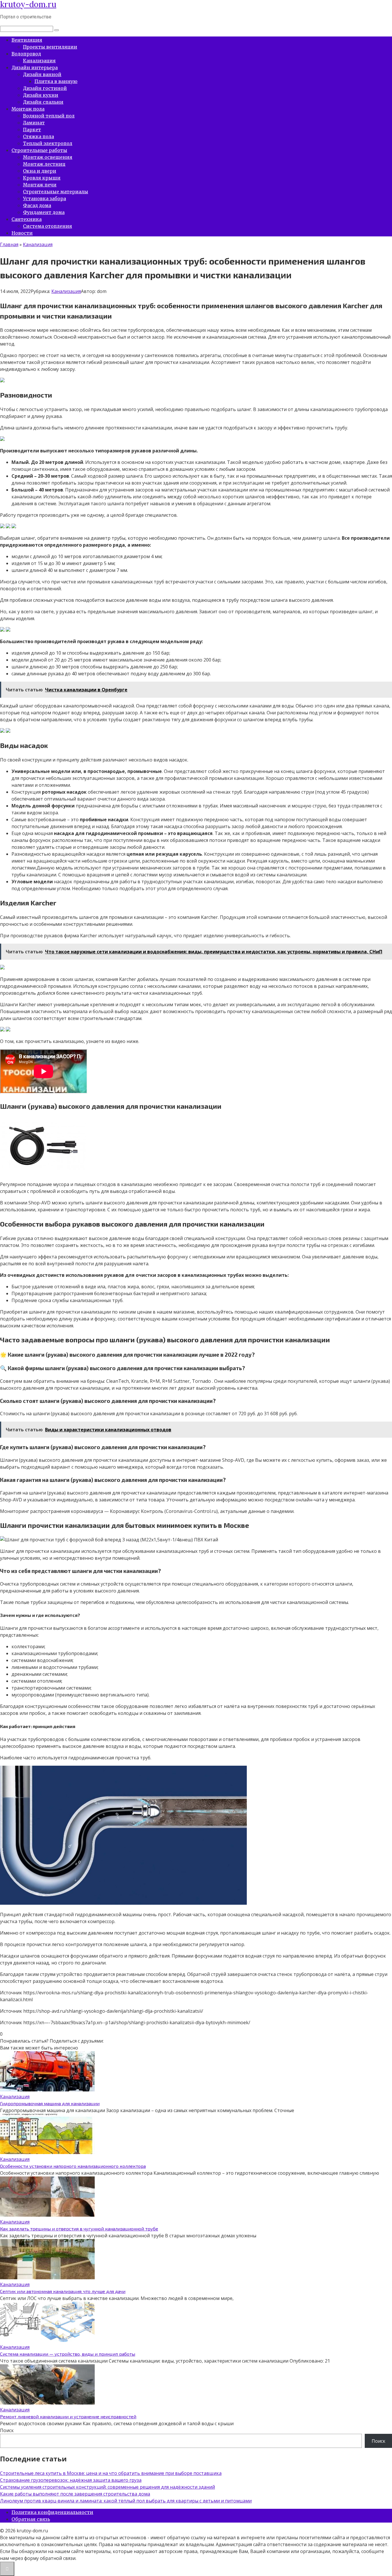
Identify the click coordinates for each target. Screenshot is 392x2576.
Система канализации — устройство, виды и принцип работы (68, 2354)
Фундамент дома (44, 212)
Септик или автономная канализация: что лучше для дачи (63, 2291)
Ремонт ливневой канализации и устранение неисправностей (68, 2416)
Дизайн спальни (43, 102)
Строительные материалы (56, 192)
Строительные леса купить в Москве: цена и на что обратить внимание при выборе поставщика (111, 2473)
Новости (22, 233)
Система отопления (47, 226)
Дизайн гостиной (45, 88)
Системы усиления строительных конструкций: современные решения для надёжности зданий (107, 2487)
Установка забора (44, 198)
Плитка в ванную (56, 81)
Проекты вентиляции (50, 47)
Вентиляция (27, 40)
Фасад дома (37, 205)
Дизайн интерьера (35, 68)
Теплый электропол (48, 143)
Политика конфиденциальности (52, 2512)
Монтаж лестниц (44, 164)
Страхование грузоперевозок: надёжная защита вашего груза (71, 2480)
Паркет (32, 130)
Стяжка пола (38, 136)
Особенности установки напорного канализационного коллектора (73, 2166)
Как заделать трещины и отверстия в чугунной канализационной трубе (79, 2229)
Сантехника (27, 219)
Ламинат (34, 123)
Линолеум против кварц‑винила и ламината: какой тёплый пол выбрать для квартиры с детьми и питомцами (126, 2501)
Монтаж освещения (48, 157)
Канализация (39, 61)
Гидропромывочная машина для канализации (50, 2103)
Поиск (7, 2430)
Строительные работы (39, 150)
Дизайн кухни (41, 95)
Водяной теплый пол (49, 116)
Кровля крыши (42, 178)
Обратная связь (31, 2519)
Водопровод (26, 54)
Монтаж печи (40, 185)
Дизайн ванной (42, 74)
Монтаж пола (28, 109)
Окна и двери (40, 171)
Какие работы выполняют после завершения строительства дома (75, 2494)
